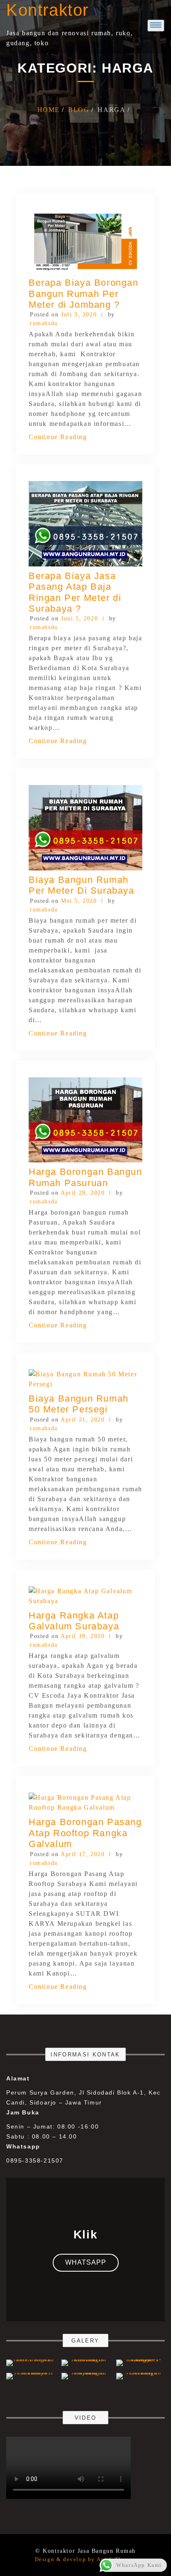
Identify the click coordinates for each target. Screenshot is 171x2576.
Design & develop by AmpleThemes (86, 2559)
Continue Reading (58, 437)
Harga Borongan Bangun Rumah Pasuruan (85, 1177)
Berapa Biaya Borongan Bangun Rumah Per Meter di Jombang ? (84, 294)
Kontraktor (48, 10)
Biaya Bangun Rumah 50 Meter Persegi (79, 1404)
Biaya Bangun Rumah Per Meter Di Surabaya (82, 885)
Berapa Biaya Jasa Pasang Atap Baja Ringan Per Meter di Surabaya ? (75, 592)
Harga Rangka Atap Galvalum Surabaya (74, 1621)
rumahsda (44, 323)
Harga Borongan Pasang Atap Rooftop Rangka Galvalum (85, 1833)
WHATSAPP (86, 2262)
